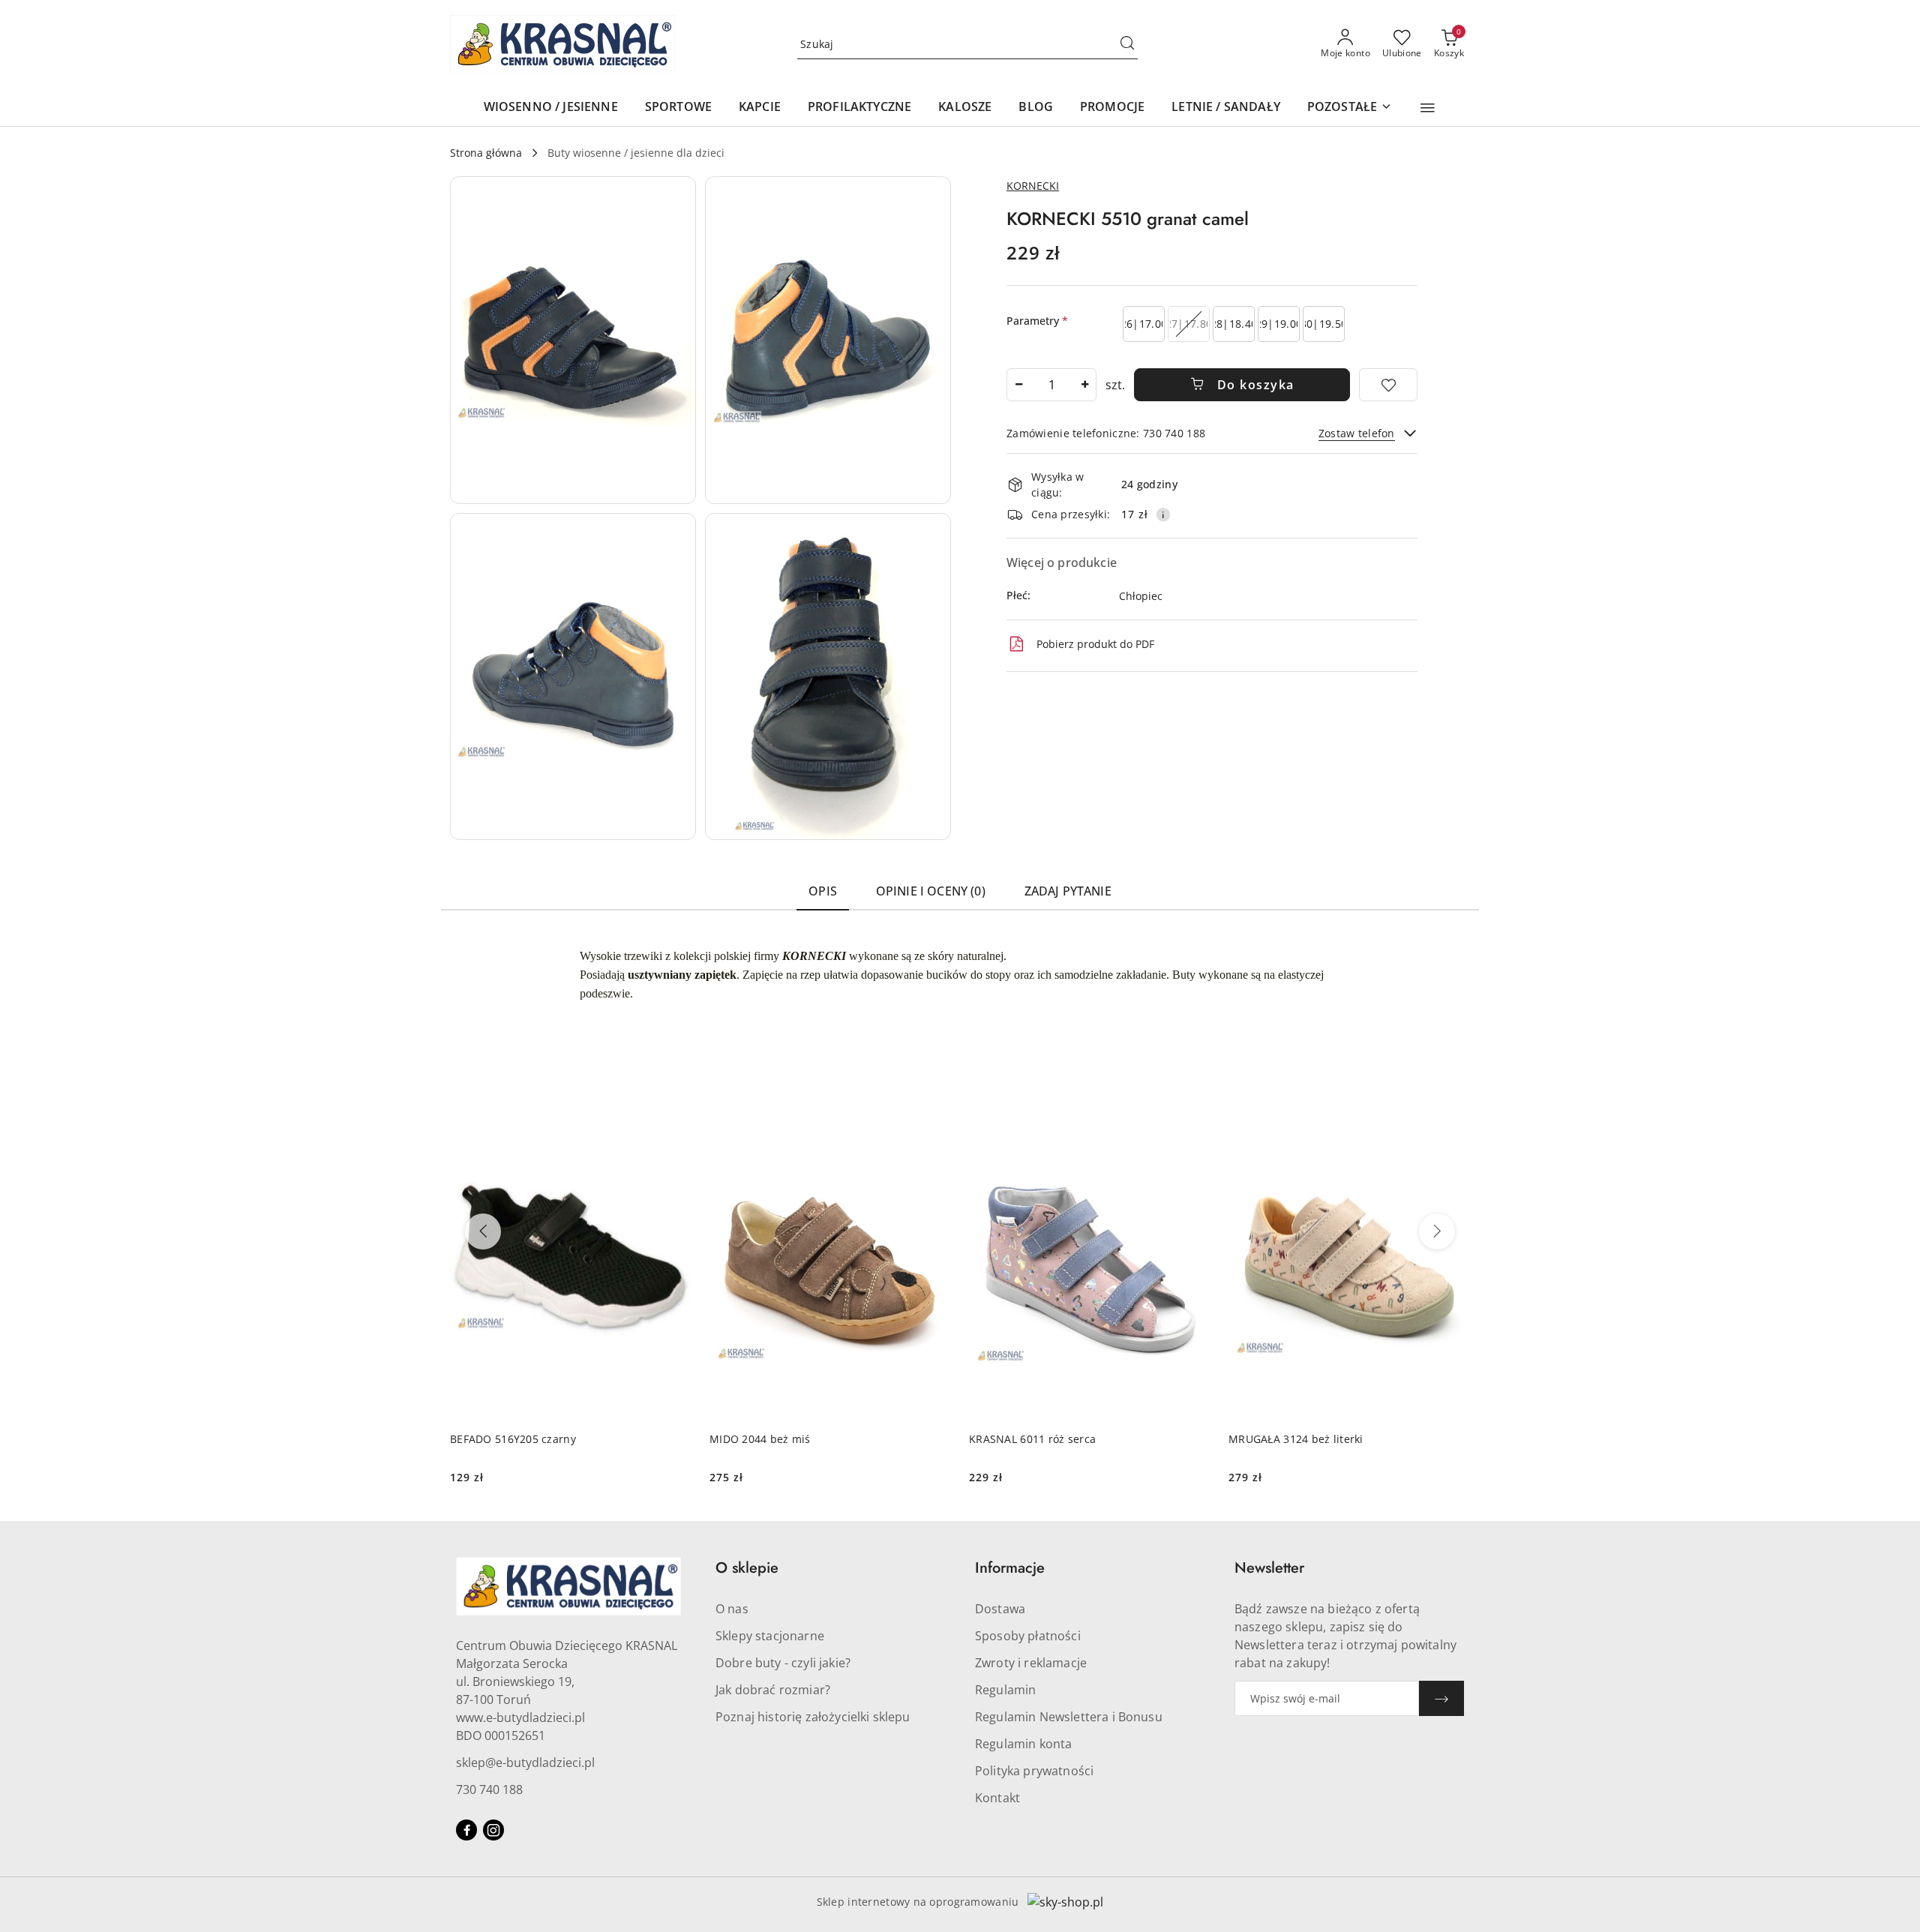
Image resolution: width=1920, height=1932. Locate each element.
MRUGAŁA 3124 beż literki (1296, 1439)
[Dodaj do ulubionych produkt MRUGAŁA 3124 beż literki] (1453, 1115)
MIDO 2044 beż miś (760, 1439)
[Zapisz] (1441, 1698)
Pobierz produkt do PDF (1095, 644)
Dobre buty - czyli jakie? (783, 1663)
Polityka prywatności (1034, 1771)
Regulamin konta (1023, 1744)
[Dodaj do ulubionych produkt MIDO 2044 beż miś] (934, 1115)
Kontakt (997, 1798)
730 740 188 (489, 1789)
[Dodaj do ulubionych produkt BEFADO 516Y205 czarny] (674, 1115)
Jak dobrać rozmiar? (773, 1690)
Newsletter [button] (1269, 1568)
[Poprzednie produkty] (483, 1231)
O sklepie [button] (747, 1568)
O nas (732, 1609)
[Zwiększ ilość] (1084, 385)
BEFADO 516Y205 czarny (513, 1439)
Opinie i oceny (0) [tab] (931, 891)
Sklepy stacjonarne (770, 1636)
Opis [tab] (823, 891)
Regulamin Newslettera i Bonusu (1069, 1717)
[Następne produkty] (1437, 1231)
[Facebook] (466, 1830)
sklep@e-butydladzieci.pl (525, 1762)
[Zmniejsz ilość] (1018, 385)
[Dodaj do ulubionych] (1388, 385)
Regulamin (1005, 1690)
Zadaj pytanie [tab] (1068, 891)
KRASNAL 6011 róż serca (1032, 1439)
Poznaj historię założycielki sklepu (813, 1717)
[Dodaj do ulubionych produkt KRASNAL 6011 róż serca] (1193, 1115)
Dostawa (1000, 1609)
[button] (1428, 108)
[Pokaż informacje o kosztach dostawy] (1163, 514)
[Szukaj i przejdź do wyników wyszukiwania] (1127, 44)
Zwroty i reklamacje (1031, 1663)
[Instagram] (493, 1830)
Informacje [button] (1010, 1568)
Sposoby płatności (1028, 1636)
